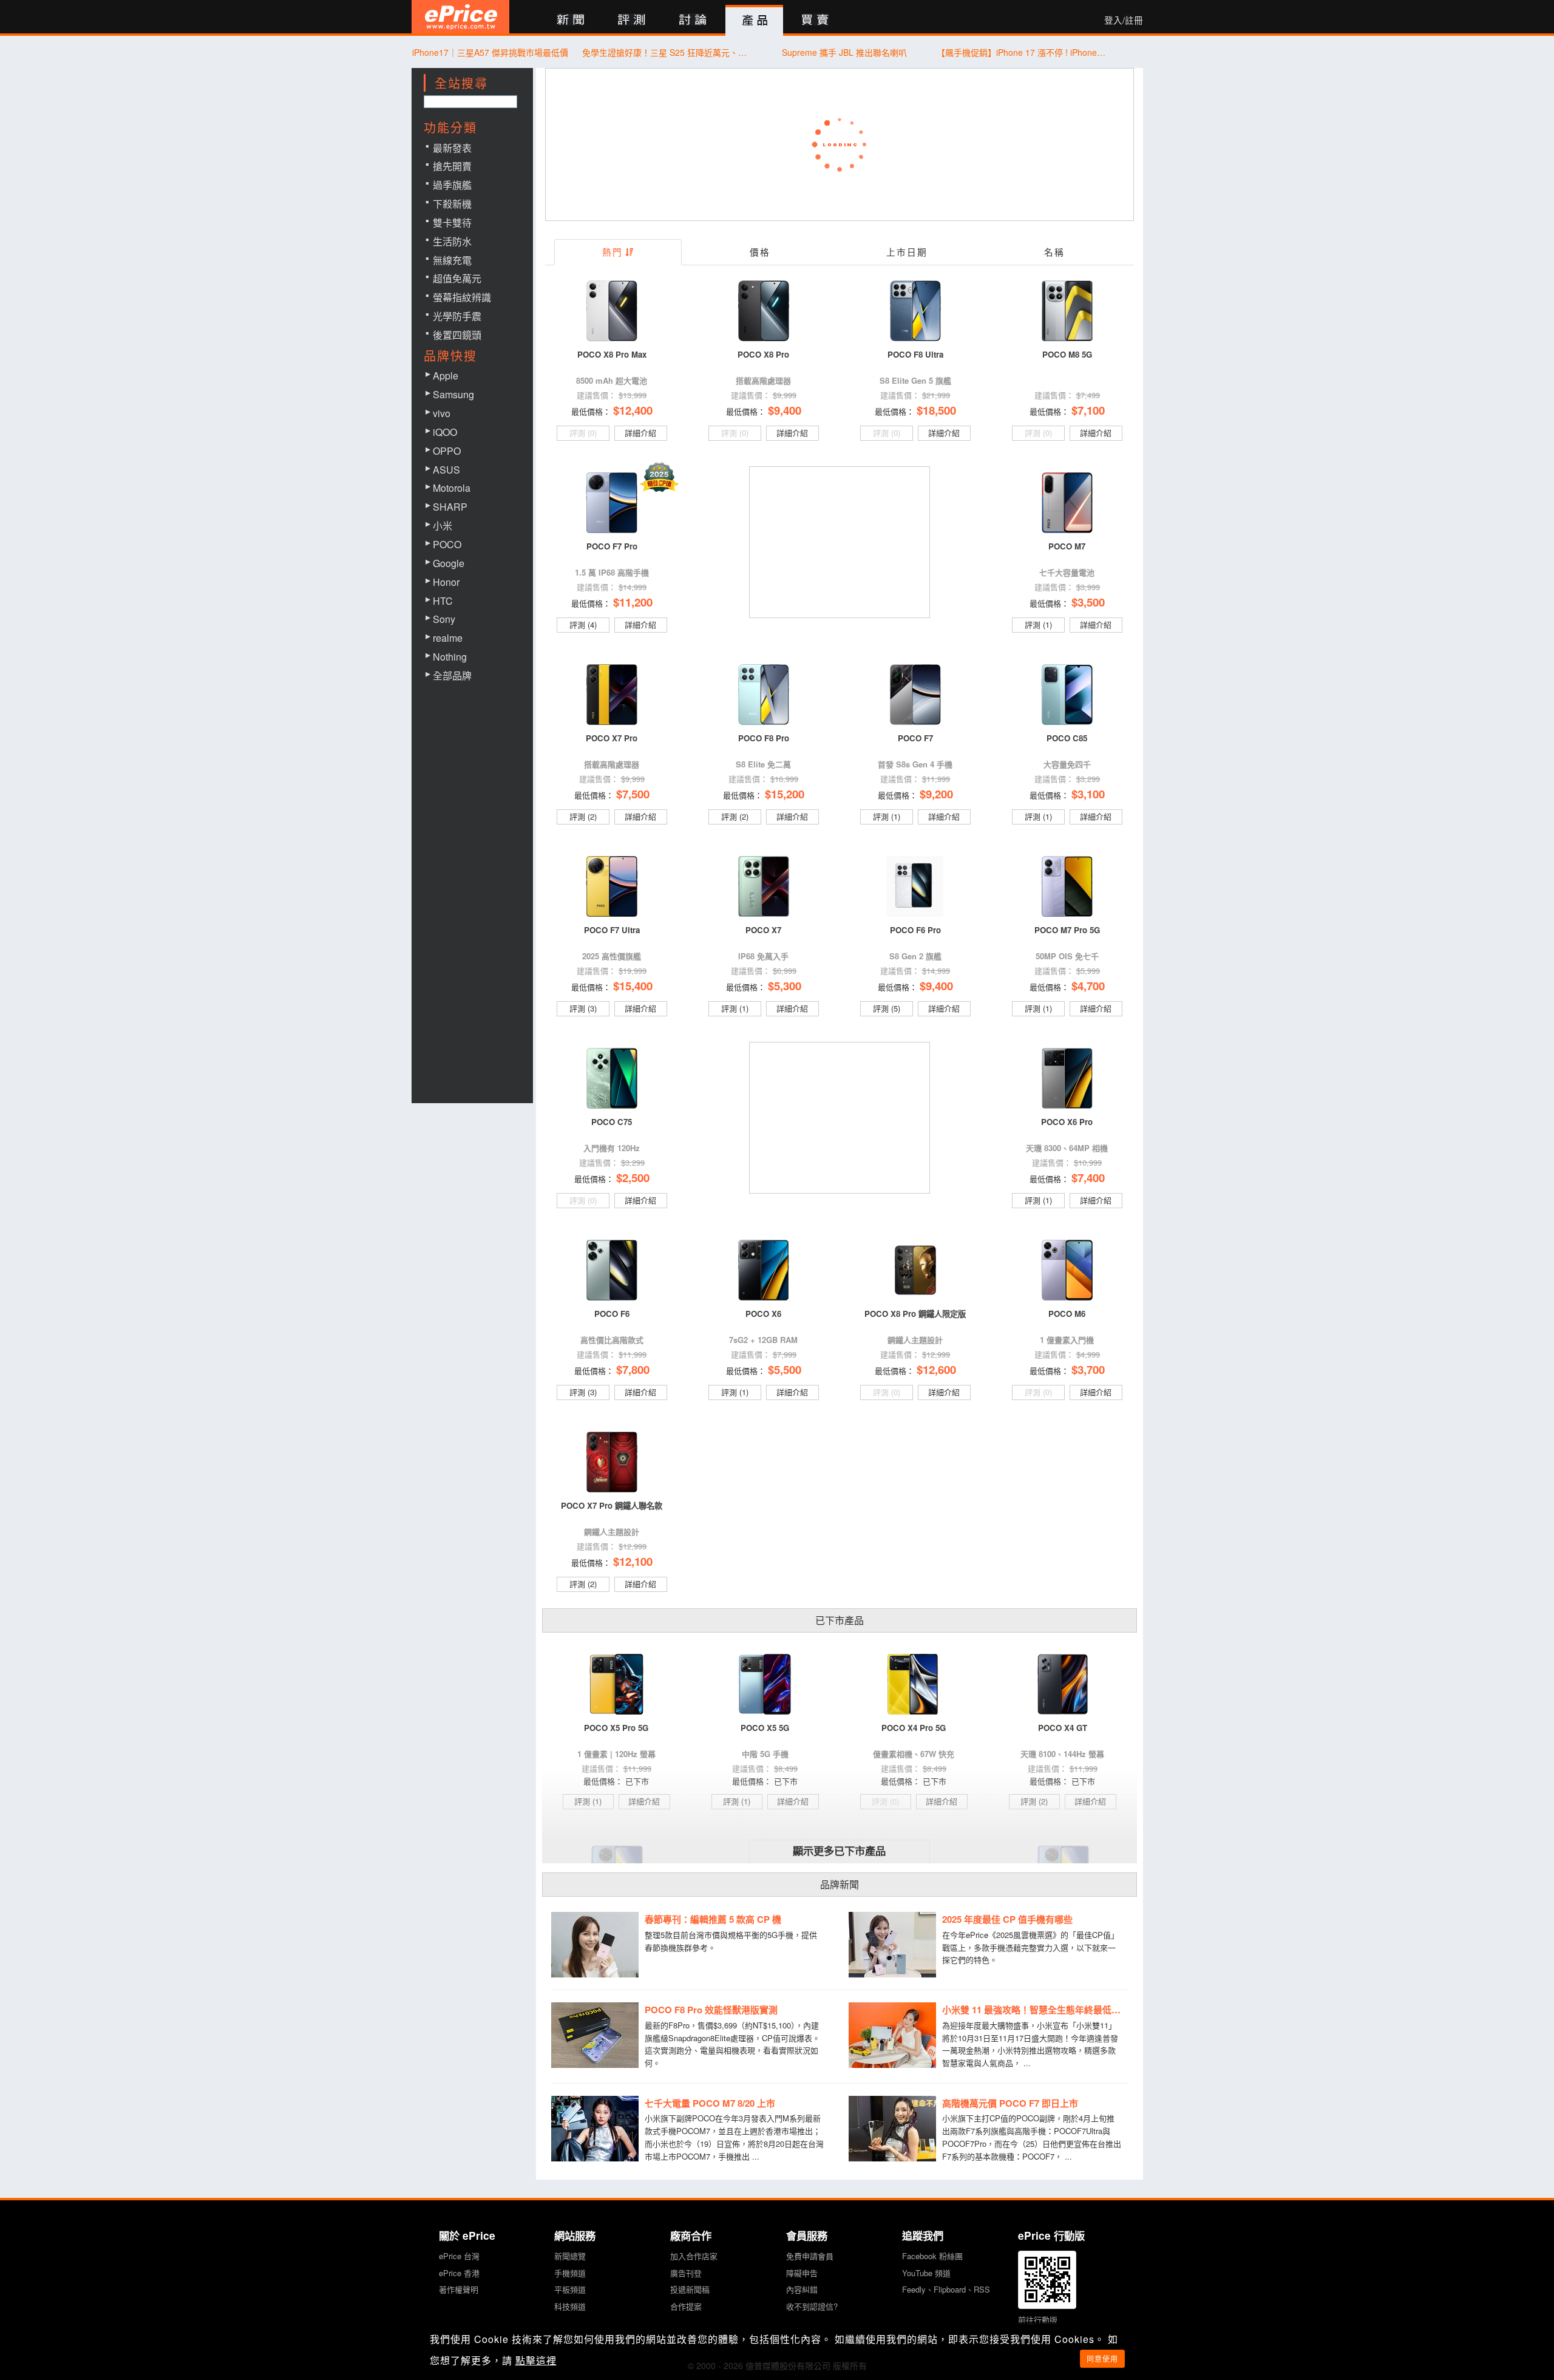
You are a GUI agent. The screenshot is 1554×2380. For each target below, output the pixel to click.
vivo (442, 413)
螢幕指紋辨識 (462, 297)
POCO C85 (1067, 738)
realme (448, 638)
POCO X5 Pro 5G (616, 1728)
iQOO (445, 432)
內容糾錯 (802, 2289)
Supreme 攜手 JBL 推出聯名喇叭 (844, 52)
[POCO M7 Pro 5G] (1067, 886)
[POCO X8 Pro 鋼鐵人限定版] (915, 1270)
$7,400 (1088, 1178)
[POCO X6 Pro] (1067, 1078)
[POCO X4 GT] (1063, 1684)
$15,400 (633, 986)
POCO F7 (915, 738)
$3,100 (1088, 794)
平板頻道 (570, 2289)
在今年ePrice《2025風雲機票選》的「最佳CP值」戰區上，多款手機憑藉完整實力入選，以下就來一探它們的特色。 (1030, 1947)
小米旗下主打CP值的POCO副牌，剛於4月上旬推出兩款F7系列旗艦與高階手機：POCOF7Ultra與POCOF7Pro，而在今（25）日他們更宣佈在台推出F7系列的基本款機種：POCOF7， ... (1032, 2137)
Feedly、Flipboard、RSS (946, 2289)
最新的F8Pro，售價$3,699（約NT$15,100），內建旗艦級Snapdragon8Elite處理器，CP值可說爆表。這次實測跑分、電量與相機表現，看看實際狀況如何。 (732, 2044)
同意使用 (1102, 2358)
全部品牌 (452, 675)
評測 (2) (583, 816)
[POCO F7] (915, 695)
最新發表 (452, 148)
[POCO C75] (612, 1078)
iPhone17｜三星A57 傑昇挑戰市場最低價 (490, 52)
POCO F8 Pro (764, 738)
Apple (446, 376)
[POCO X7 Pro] (612, 695)
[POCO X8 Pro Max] (612, 311)
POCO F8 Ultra (915, 354)
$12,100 (633, 1561)
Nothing (450, 657)
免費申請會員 (810, 2256)
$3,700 (1088, 1369)
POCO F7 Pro (612, 546)
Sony (444, 619)
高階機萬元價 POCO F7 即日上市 (1010, 2103)
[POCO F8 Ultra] (915, 311)
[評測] (632, 20)
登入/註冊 (1124, 20)
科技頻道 (570, 2306)
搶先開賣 (452, 166)
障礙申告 (802, 2273)
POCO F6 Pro (915, 930)
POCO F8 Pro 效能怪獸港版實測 (711, 2010)
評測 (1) (1038, 624)
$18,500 (936, 410)
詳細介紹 (640, 433)
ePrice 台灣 (459, 2256)
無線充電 (452, 260)
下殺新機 (452, 204)
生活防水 (452, 241)
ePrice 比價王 (460, 17)
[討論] (693, 20)
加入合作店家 (694, 2256)
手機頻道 (570, 2273)
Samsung (453, 394)
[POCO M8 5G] (1067, 311)
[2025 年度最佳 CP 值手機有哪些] (892, 1945)
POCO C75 (612, 1122)
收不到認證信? (812, 2306)
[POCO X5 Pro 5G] (616, 1684)
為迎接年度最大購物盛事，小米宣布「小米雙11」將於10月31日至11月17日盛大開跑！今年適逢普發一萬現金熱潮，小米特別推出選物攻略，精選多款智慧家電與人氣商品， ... (1030, 2044)
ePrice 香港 (459, 2273)
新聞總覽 (570, 2256)
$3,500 (1088, 602)
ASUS (446, 470)
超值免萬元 (457, 278)
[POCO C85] (1067, 695)
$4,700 (1088, 986)
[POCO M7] (1067, 503)
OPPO (447, 451)
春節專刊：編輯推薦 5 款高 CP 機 (713, 1919)
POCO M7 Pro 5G (1067, 930)
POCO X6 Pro (1067, 1122)
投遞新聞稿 (690, 2289)
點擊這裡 (536, 2360)
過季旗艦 (452, 185)
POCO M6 (1067, 1314)
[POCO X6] (764, 1270)
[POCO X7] (764, 886)
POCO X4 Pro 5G (914, 1728)
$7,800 (633, 1369)
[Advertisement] (841, 543)
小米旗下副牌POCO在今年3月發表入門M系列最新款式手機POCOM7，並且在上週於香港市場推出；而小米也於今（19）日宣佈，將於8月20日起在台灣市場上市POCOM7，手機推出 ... (734, 2137)
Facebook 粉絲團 (932, 2256)
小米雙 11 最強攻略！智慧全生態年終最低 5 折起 (1035, 2010)
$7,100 (1088, 410)
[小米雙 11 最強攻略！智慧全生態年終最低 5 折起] (892, 2035)
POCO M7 (1067, 546)
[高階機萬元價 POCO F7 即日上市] (892, 2129)
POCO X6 (763, 1314)
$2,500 (633, 1178)
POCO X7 (763, 930)
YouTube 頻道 (926, 2273)
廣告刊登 (686, 2273)
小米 (443, 525)
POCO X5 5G (765, 1728)
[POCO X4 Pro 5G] (914, 1684)
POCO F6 (612, 1314)
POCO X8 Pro (763, 354)
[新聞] (570, 20)
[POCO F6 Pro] (915, 886)
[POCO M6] (1067, 1270)
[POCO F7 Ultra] (612, 886)
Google (449, 563)
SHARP (450, 507)
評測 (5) (887, 1008)
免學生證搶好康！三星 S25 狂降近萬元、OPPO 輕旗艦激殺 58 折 (667, 52)
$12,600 (936, 1369)
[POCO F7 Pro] (612, 503)
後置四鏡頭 (457, 335)
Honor (446, 582)
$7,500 (633, 794)
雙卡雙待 (452, 223)
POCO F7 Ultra (612, 930)
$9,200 (936, 794)
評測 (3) (583, 1008)
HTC (443, 601)
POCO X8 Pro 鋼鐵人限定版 (915, 1314)
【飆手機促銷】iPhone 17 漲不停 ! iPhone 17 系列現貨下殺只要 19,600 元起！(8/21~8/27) (1022, 52)
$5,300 (785, 986)
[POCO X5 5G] (765, 1684)
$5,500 (785, 1369)
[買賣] (816, 20)
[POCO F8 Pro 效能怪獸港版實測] (595, 2035)
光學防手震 (457, 316)
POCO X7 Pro (612, 738)
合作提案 (686, 2306)
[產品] (754, 21)
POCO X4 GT (1063, 1728)
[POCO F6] (612, 1270)
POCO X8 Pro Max (612, 354)
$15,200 (785, 794)
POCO (447, 544)
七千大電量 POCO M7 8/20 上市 (710, 2103)
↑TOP (1175, 2307)
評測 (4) (583, 624)
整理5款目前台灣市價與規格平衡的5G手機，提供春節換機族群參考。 (731, 1941)
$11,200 (633, 602)
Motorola (452, 488)
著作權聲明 (459, 2289)
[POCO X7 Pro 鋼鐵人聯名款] (612, 1462)
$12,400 (633, 410)
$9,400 (785, 410)
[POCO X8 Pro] (764, 311)
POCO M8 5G (1067, 354)
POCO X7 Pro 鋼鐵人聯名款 (612, 1505)
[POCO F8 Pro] (764, 695)
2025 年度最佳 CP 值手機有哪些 (1007, 1919)
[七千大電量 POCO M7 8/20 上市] (595, 2129)
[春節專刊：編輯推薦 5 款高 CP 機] (595, 1945)
